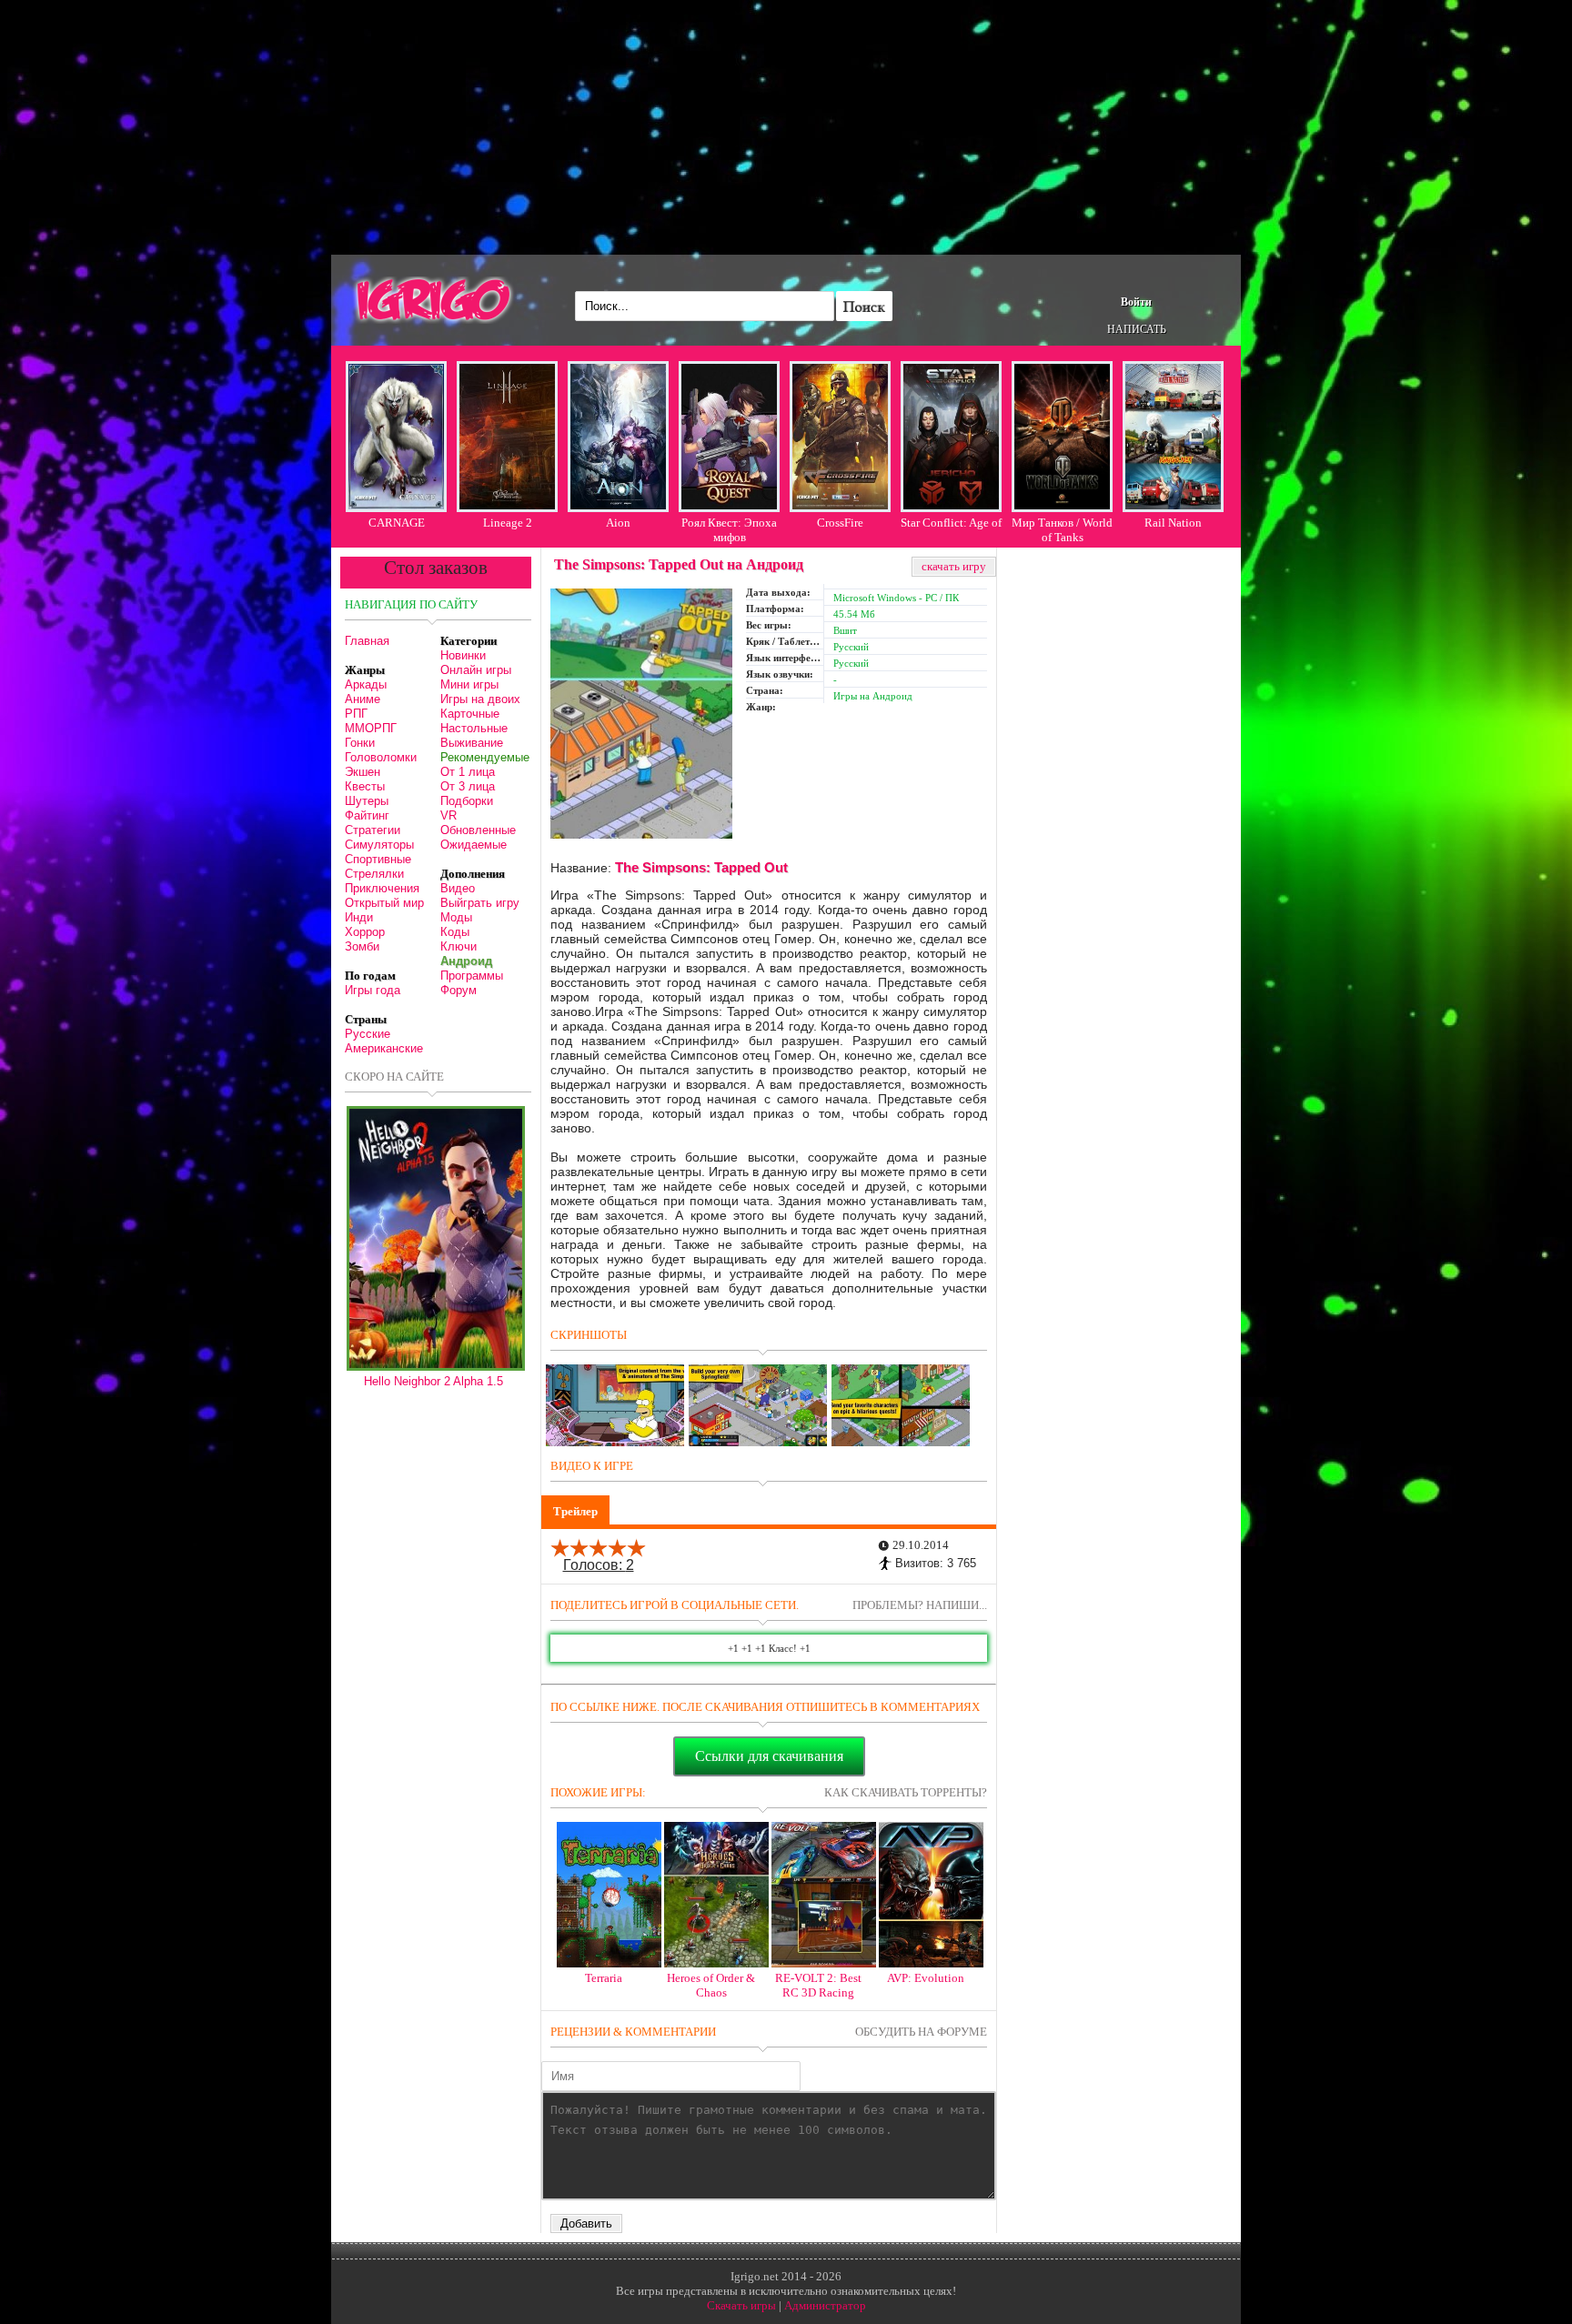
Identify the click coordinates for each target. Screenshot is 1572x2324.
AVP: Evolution (926, 1978)
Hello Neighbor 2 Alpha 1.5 (433, 1381)
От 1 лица (468, 772)
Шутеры (367, 801)
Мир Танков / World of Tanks (1062, 530)
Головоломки (381, 757)
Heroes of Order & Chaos (711, 1985)
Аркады (366, 684)
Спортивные (378, 859)
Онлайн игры (476, 670)
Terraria (604, 1978)
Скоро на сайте (394, 1076)
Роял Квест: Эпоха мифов (729, 530)
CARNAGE (397, 523)
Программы (472, 976)
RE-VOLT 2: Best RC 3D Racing (818, 1985)
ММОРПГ (371, 728)
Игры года (373, 990)
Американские (384, 1048)
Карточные (470, 714)
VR (448, 815)
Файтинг (367, 815)
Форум (458, 990)
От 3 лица (468, 786)
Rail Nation (1173, 523)
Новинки (463, 655)
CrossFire (840, 523)
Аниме (363, 699)
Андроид (466, 961)
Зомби (362, 946)
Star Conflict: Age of (951, 523)
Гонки (360, 743)
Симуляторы (379, 845)
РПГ (356, 714)
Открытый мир (384, 903)
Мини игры (469, 684)
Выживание (472, 743)
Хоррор (365, 932)
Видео (458, 888)
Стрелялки (374, 874)
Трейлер (575, 1511)
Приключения (382, 888)
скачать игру (954, 566)
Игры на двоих (480, 699)
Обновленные (478, 830)
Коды (455, 932)
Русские (368, 1034)
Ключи (458, 946)
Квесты (365, 786)
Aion (618, 523)
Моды (456, 917)
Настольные (474, 728)
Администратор (825, 2305)
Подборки (467, 801)
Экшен (363, 772)
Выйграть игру (480, 903)
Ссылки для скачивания (769, 1756)
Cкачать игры (741, 2305)
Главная (367, 641)
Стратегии (373, 830)
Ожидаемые (474, 845)
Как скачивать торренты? (906, 1792)
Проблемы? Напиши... (920, 1605)
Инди (359, 917)
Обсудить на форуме (921, 2032)
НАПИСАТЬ (1137, 329)
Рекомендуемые (485, 757)
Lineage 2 (508, 523)
